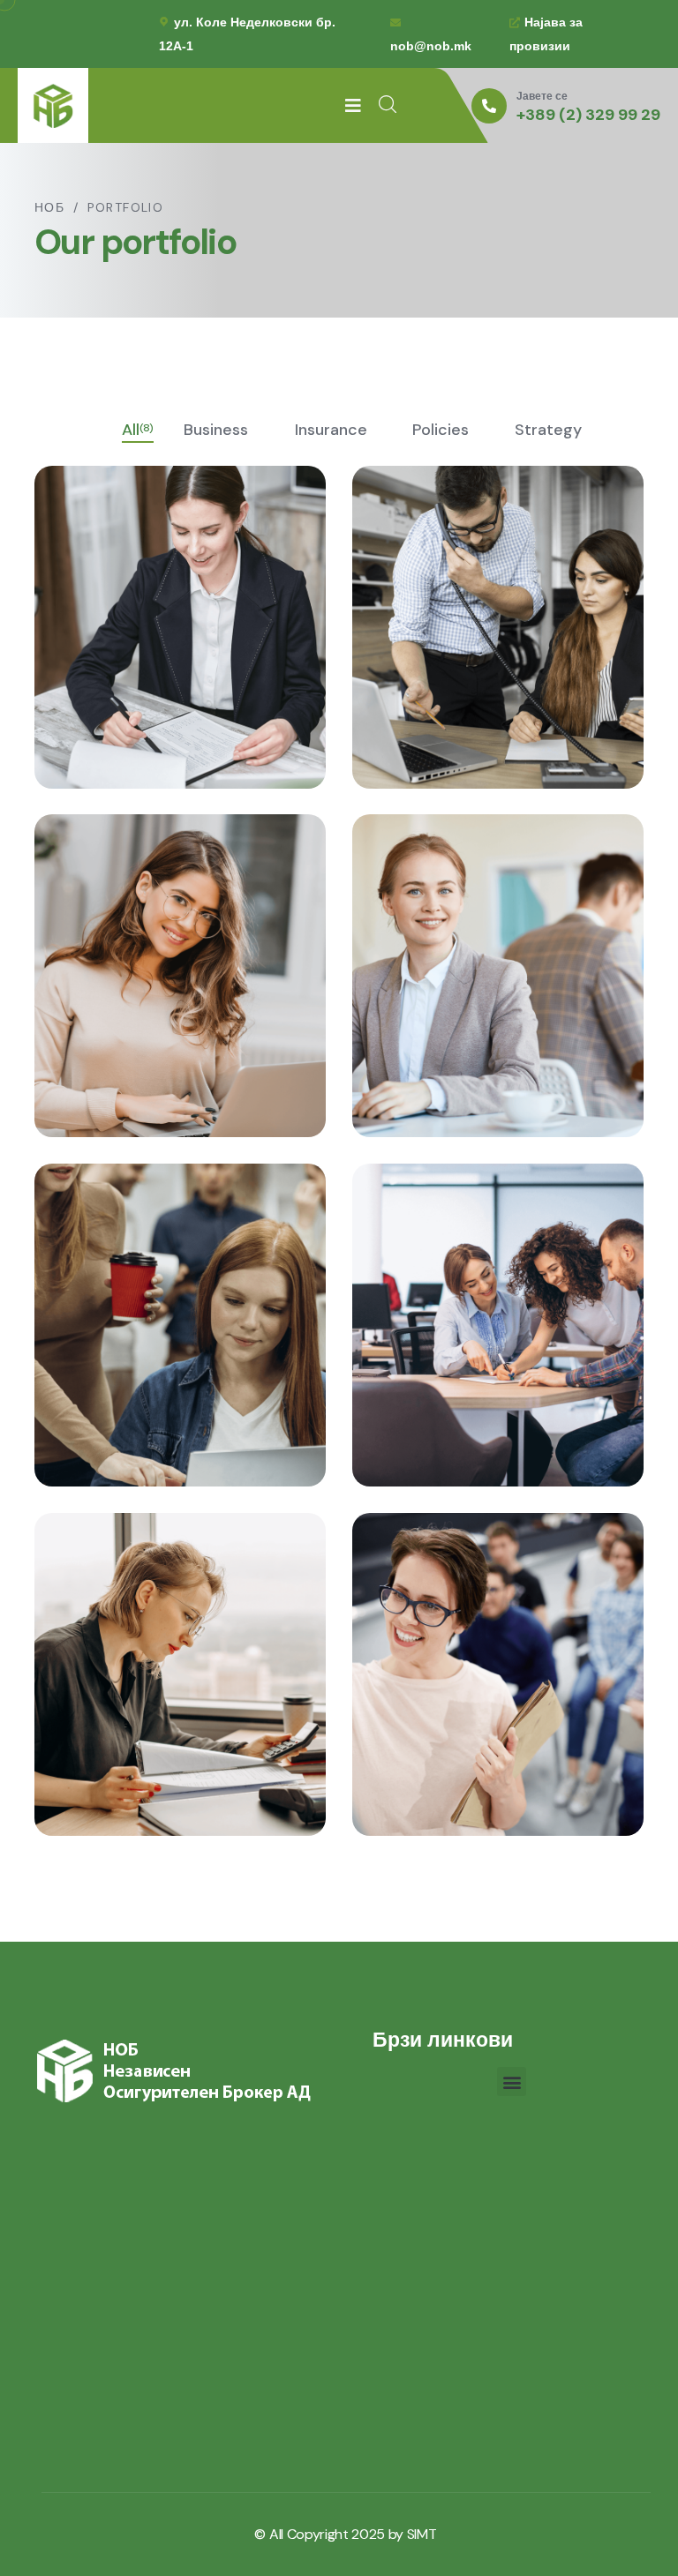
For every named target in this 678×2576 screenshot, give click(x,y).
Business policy (464, 653)
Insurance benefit (157, 1351)
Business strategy (158, 1002)
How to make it (462, 1002)
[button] (512, 2082)
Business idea (137, 653)
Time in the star (464, 1700)
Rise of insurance (153, 1700)
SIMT (422, 2534)
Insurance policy (470, 1351)
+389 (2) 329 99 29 (588, 116)
